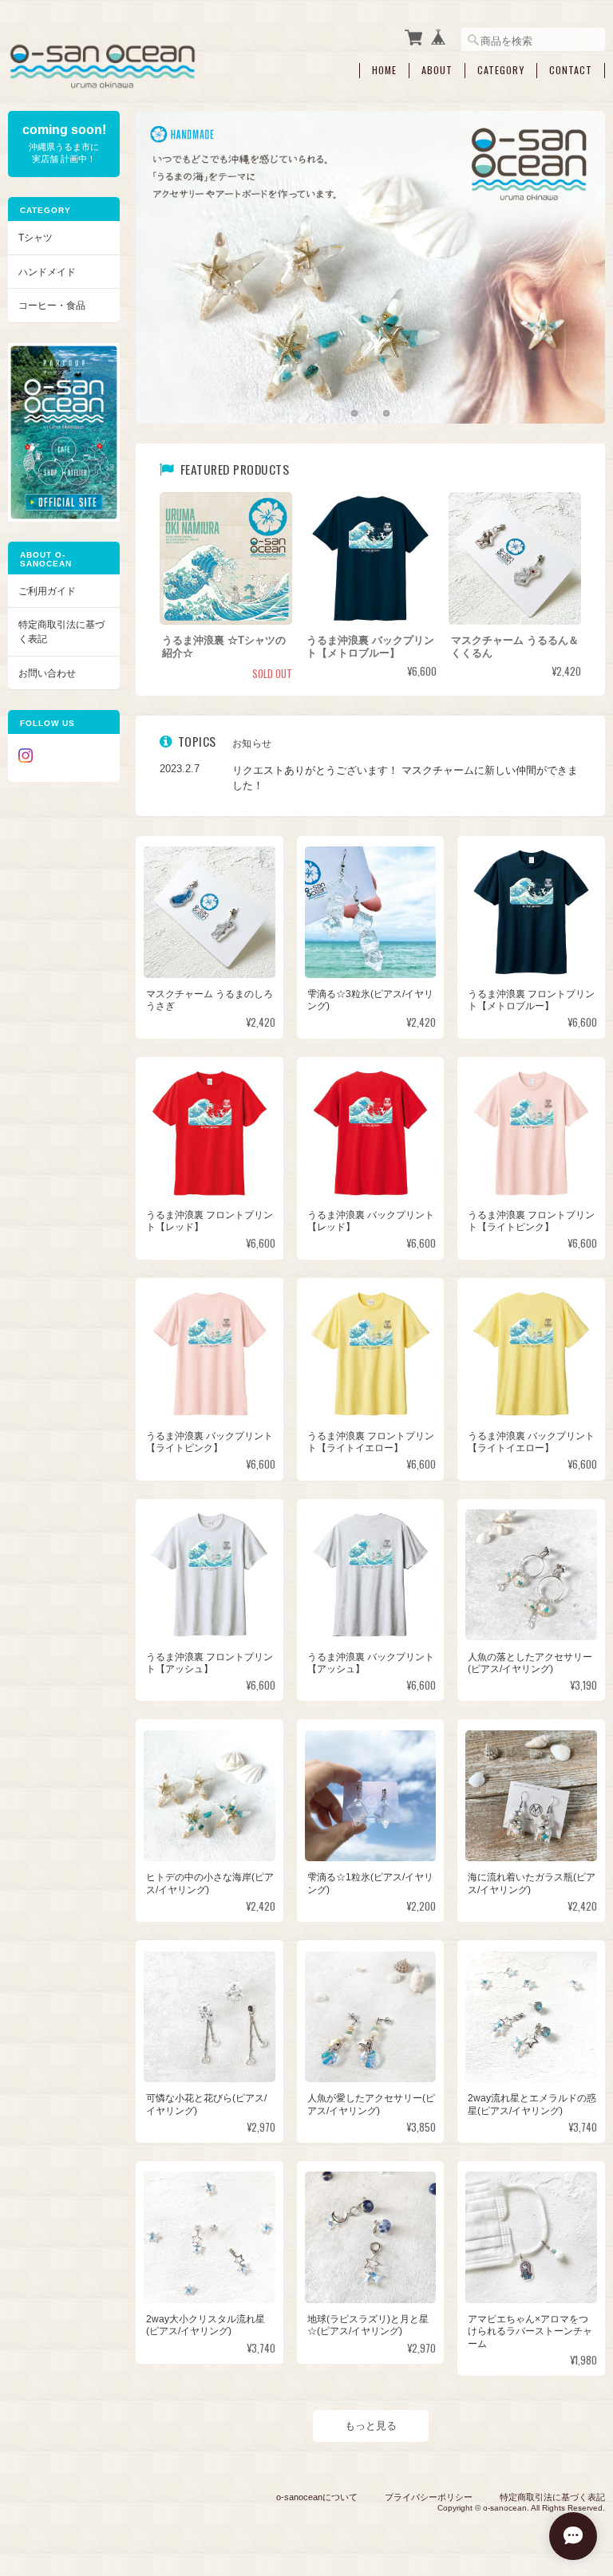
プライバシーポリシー (429, 2497)
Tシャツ (36, 237)
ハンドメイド (47, 272)
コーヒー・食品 (52, 305)
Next (577, 251)
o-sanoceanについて (317, 2497)
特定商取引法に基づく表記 (61, 631)
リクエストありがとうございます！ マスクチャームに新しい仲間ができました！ (405, 778)
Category (501, 70)
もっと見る (371, 2426)
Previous (164, 251)
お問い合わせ (47, 673)
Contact (571, 70)
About (437, 70)
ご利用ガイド (47, 591)
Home (384, 70)
